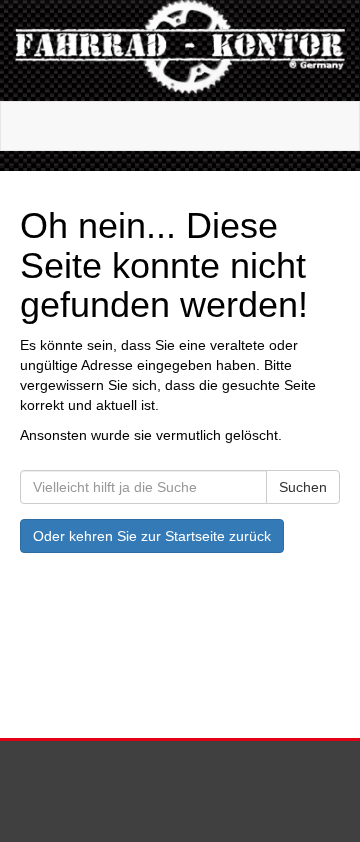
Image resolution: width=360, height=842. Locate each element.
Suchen (303, 487)
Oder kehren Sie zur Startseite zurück (152, 536)
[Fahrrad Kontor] (180, 50)
